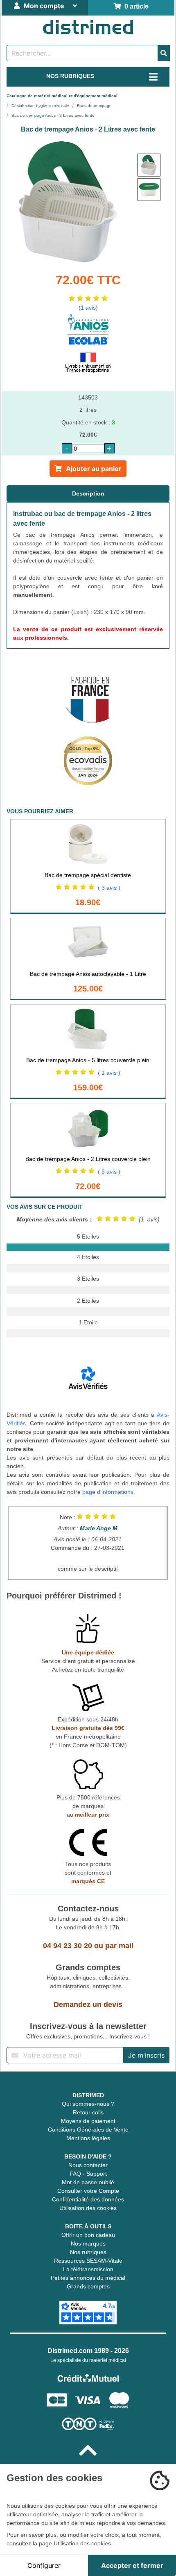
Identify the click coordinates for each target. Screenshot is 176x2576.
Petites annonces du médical (88, 2278)
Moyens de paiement (88, 2121)
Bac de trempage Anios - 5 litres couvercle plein (88, 1060)
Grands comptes (88, 2286)
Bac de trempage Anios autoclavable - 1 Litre (88, 974)
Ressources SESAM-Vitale (88, 2261)
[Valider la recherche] (164, 53)
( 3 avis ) (109, 888)
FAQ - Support (88, 2174)
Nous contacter (88, 2165)
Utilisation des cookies (88, 2208)
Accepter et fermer (132, 2565)
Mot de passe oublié (88, 2182)
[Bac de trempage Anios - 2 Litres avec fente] (149, 165)
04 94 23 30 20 (68, 1946)
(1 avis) (88, 308)
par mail (119, 1946)
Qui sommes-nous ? (88, 2104)
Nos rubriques (88, 2252)
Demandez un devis (88, 2005)
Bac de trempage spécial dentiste (88, 875)
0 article (135, 6)
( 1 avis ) (109, 1073)
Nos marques (88, 2243)
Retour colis (88, 2112)
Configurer (44, 2565)
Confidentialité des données (88, 2199)
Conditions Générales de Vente (88, 2130)
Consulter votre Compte (88, 2191)
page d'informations (108, 1492)
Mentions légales (88, 2138)
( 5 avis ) (109, 1172)
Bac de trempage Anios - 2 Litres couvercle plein (88, 1159)
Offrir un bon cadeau (88, 2235)
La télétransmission (88, 2269)
